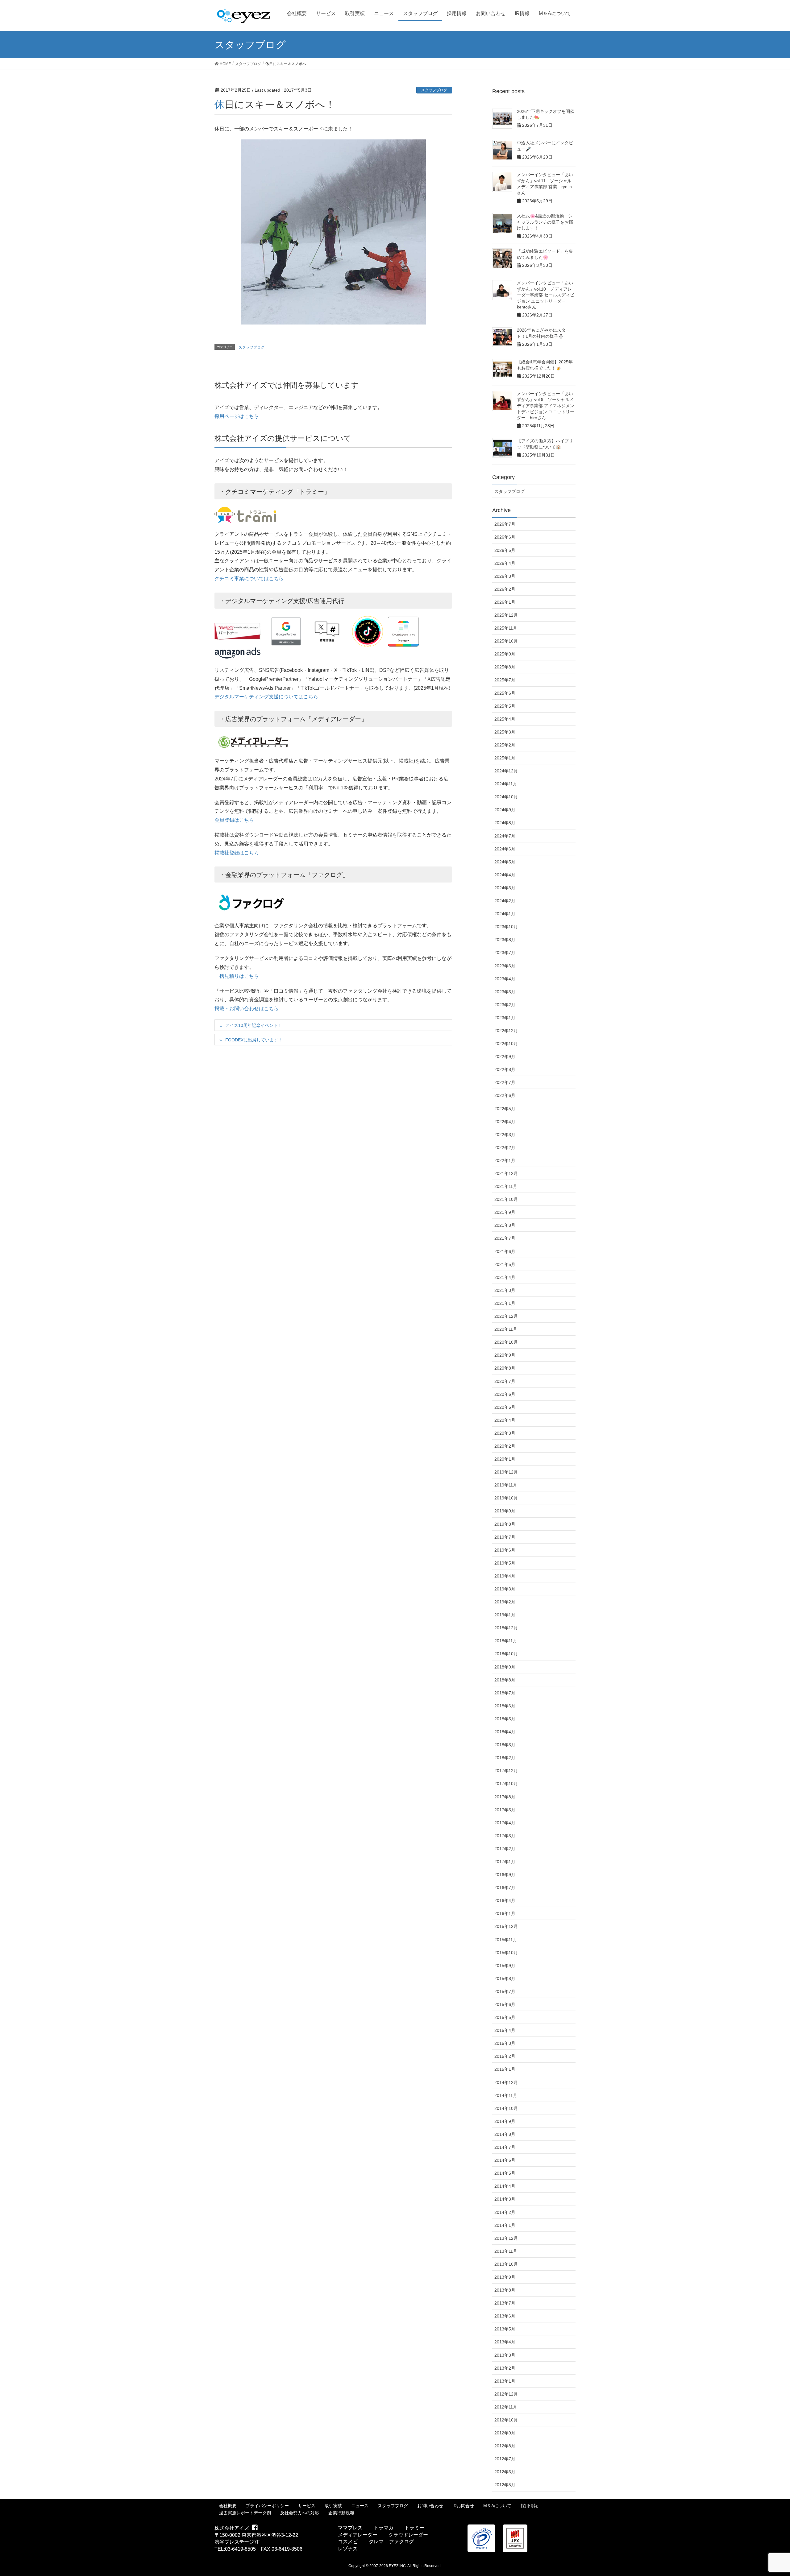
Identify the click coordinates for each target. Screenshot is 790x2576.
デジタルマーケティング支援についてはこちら (266, 697)
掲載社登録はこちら (237, 853)
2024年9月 (505, 810)
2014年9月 (505, 2121)
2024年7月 (505, 836)
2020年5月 (505, 1407)
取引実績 (333, 2506)
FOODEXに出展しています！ (254, 1040)
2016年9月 (505, 1875)
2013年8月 (505, 2290)
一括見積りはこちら (237, 976)
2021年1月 (505, 1303)
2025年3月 (505, 732)
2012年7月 (505, 2459)
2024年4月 (505, 875)
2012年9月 (505, 2433)
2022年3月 (505, 1135)
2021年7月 (505, 1238)
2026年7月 (505, 524)
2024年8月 (505, 823)
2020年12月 (506, 1316)
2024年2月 (505, 901)
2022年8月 (505, 1069)
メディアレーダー (358, 2535)
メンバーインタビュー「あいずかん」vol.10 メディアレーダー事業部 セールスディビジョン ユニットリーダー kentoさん (546, 295)
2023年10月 (506, 927)
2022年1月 (505, 1160)
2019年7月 (505, 1537)
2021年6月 (505, 1251)
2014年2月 (505, 2212)
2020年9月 (505, 1355)
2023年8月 (505, 940)
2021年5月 (505, 1264)
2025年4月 (505, 719)
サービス (307, 2506)
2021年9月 (505, 1212)
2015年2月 (505, 2056)
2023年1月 (505, 1018)
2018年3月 (505, 1745)
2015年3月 (505, 2043)
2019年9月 (505, 1511)
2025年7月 (505, 680)
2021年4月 (505, 1277)
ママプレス (350, 2528)
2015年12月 (506, 1926)
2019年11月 (506, 1485)
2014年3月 (505, 2199)
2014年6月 (505, 2160)
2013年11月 (506, 2251)
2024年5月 (505, 862)
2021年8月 (505, 1225)
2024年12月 (506, 771)
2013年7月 (505, 2303)
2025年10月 (506, 641)
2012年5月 (505, 2485)
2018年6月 (505, 1706)
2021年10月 (506, 1199)
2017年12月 (506, 1771)
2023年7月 (505, 953)
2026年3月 (505, 576)
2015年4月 (505, 2030)
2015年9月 (505, 1966)
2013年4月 (505, 2342)
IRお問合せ (463, 2506)
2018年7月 (505, 1693)
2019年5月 (505, 1563)
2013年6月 (505, 2316)
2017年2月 (505, 1849)
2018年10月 (506, 1654)
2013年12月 (506, 2238)
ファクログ (401, 2542)
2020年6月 (505, 1394)
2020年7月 (505, 1381)
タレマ (376, 2542)
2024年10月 (506, 797)
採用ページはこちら (237, 416)
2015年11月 (506, 1940)
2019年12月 (506, 1472)
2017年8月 (505, 1797)
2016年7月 (505, 1888)
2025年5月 (505, 706)
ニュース (360, 2506)
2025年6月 (505, 693)
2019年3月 (505, 1589)
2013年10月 (506, 2264)
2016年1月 (505, 1913)
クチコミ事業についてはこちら (249, 579)
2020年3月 (505, 1433)
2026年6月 (505, 537)
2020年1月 (505, 1459)
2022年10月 (506, 1044)
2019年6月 (505, 1550)
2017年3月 (505, 1836)
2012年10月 (506, 2420)
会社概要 (228, 2506)
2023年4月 (505, 979)
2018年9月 (505, 1667)
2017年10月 (506, 1784)
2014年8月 (505, 2134)
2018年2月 (505, 1758)
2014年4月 (505, 2186)
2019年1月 (505, 1615)
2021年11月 (506, 1186)
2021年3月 (505, 1290)
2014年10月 (506, 2108)
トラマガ (384, 2528)
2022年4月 (505, 1122)
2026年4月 (505, 563)
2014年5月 (505, 2173)
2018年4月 (505, 1732)
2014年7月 (505, 2147)
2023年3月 (505, 992)
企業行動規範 (341, 2513)
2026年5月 (505, 550)
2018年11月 (506, 1641)
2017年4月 (505, 1823)
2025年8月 (505, 667)
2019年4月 (505, 1576)
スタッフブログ (434, 90)
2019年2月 (505, 1602)
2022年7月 (505, 1082)
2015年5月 (505, 2017)
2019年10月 (506, 1498)
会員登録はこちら (234, 820)
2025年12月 (506, 615)
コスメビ (348, 2542)
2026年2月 (505, 589)
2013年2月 (505, 2368)
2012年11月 (506, 2407)
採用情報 (529, 2506)
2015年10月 (506, 1953)
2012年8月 (505, 2446)
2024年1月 (505, 914)
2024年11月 (506, 784)
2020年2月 (505, 1446)
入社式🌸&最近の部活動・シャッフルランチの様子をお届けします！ (545, 222)
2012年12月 (506, 2394)
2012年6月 (505, 2472)
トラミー (414, 2528)
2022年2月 (505, 1147)
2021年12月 (506, 1173)
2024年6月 (505, 849)
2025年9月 (505, 654)
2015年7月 (505, 1991)
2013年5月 (505, 2329)
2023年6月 (505, 966)
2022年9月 (505, 1056)
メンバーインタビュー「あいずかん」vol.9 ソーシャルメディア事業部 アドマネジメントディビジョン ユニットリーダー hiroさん (546, 406)
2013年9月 (505, 2277)
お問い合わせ (430, 2506)
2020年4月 (505, 1420)
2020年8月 (505, 1368)
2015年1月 (505, 2069)
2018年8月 (505, 1680)
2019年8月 (505, 1524)
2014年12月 (506, 2082)
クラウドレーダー (408, 2535)
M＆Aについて (497, 2506)
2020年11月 (506, 1329)
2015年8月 (505, 1979)
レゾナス (348, 2549)
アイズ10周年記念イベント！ (254, 1025)
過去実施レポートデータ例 (245, 2513)
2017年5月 (505, 1810)
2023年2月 (505, 1005)
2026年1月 (505, 602)
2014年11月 (506, 2095)
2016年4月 (505, 1900)
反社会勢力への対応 (300, 2513)
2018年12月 (506, 1628)
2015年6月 (505, 2004)
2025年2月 (505, 745)
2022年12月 (506, 1031)
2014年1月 (505, 2225)
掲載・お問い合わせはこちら (247, 1009)
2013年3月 (505, 2355)
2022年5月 (505, 1109)
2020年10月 (506, 1342)
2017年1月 (505, 1862)
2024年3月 (505, 888)
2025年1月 (505, 758)
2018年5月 (505, 1719)
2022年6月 (505, 1095)
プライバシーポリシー (267, 2506)
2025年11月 (506, 628)
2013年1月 (505, 2381)
